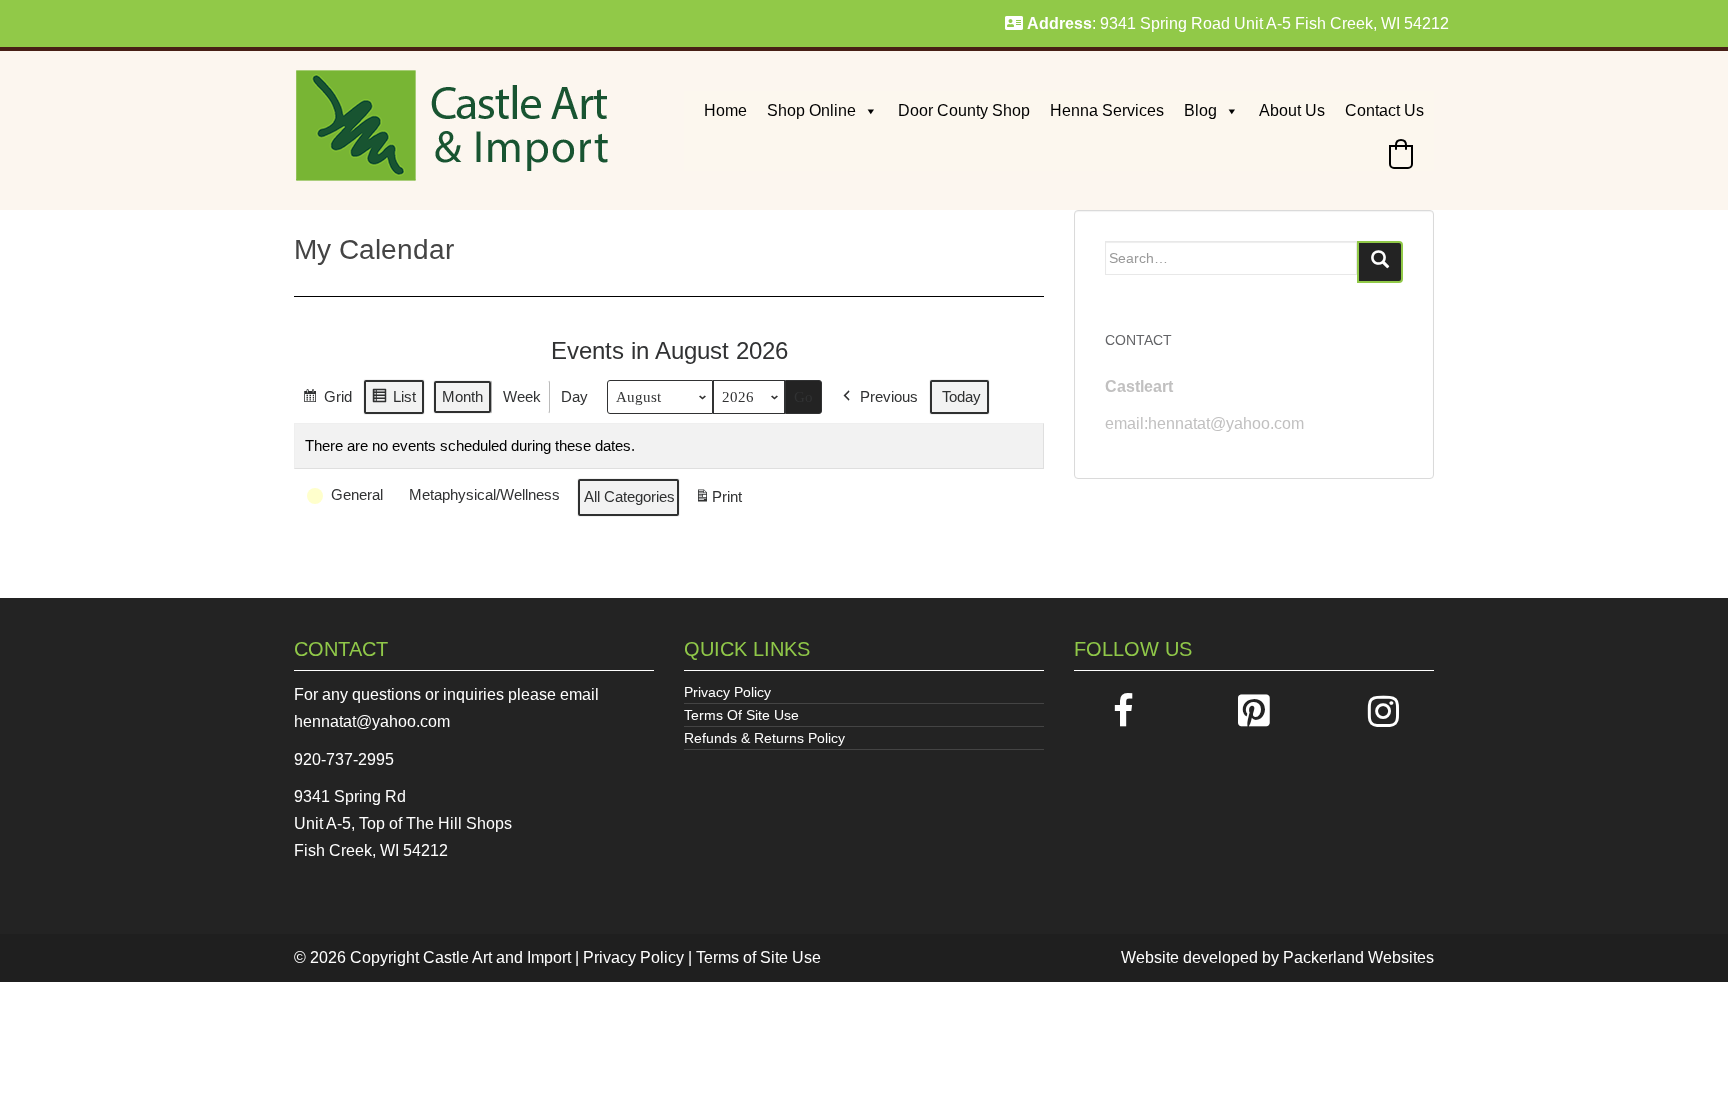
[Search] (1380, 262)
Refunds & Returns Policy (764, 738)
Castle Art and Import (497, 957)
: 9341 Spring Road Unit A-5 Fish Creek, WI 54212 (1238, 23)
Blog (1200, 110)
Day (574, 396)
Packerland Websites (1358, 957)
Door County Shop (964, 110)
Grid (327, 401)
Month (462, 396)
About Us (1292, 110)
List (393, 401)
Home (725, 110)
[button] (1401, 154)
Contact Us (1384, 110)
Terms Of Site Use (741, 715)
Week (522, 396)
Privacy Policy (727, 692)
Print (718, 502)
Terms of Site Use (758, 957)
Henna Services (1107, 110)
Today (961, 396)
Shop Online (811, 110)
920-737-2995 (344, 759)
